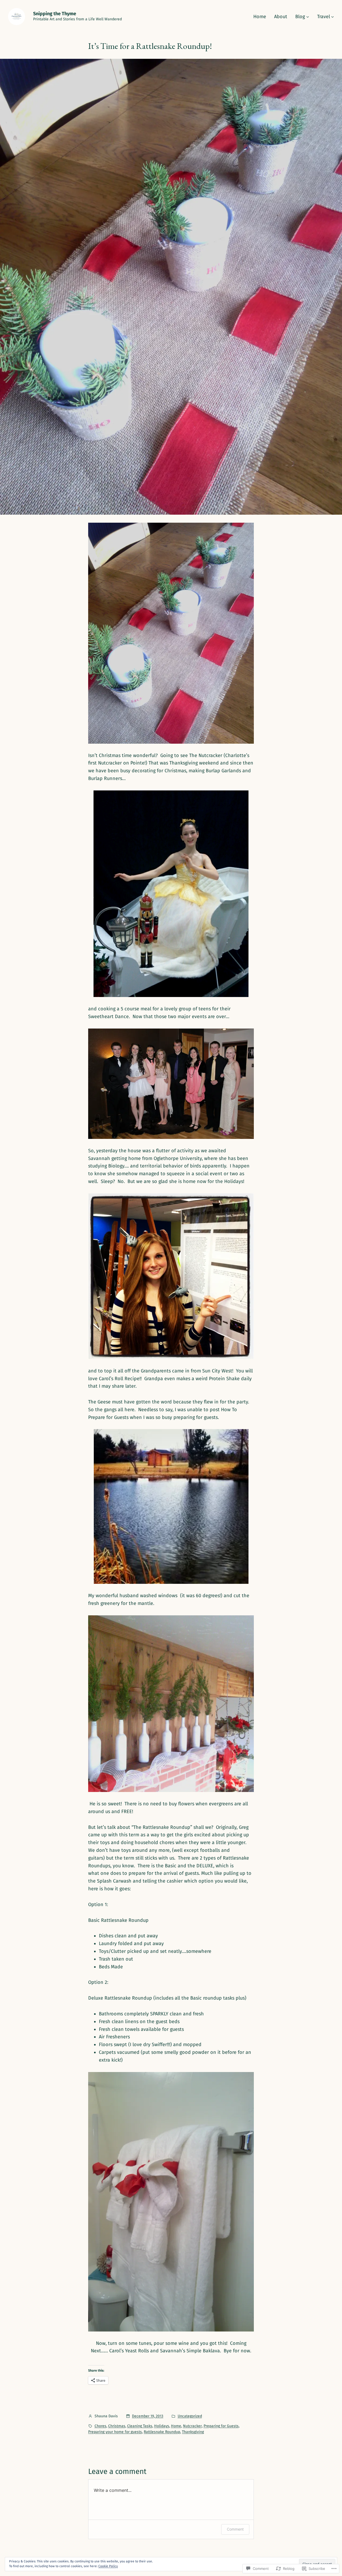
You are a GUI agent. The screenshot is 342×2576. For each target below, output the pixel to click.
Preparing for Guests (221, 2426)
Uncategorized (190, 2416)
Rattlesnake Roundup (162, 2432)
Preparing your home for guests (115, 2432)
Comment (235, 2529)
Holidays (162, 2426)
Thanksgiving (193, 2432)
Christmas (117, 2426)
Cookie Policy (108, 2566)
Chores (100, 2426)
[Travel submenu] (333, 17)
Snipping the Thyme (55, 14)
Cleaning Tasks (140, 2426)
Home (176, 2426)
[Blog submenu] (308, 17)
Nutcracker (192, 2426)
